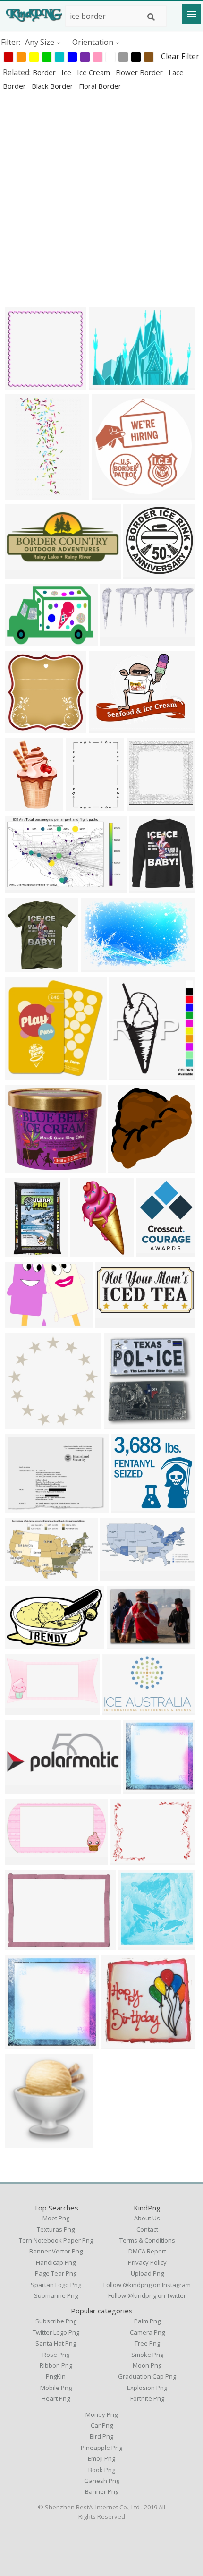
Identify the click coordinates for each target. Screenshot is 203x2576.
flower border (140, 72)
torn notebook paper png (56, 2240)
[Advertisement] (101, 199)
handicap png (56, 2262)
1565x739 (120, 1575)
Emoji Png (101, 2458)
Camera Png (147, 2332)
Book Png (102, 2470)
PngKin (56, 2376)
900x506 (22, 1859)
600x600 (22, 966)
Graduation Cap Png (147, 2376)
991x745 (22, 1507)
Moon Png (147, 2365)
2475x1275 (116, 1322)
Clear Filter (180, 56)
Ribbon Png (56, 2365)
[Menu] (192, 14)
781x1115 (85, 805)
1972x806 (24, 1789)
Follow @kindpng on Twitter (147, 2295)
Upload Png (147, 2273)
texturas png (56, 2229)
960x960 (141, 573)
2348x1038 (26, 573)
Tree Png (147, 2343)
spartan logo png (56, 2285)
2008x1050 (122, 641)
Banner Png (102, 2491)
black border (53, 86)
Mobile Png (56, 2388)
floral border (100, 86)
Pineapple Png (101, 2448)
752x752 (141, 1789)
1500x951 (122, 1709)
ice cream (94, 72)
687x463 (22, 641)
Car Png (102, 2425)
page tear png (56, 2273)
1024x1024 (148, 805)
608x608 (119, 2043)
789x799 (22, 1075)
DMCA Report (147, 2251)
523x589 (147, 888)
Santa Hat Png (56, 2343)
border (45, 72)
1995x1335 (26, 1575)
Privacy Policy (147, 2262)
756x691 (129, 1507)
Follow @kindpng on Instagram (147, 2285)
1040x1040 (113, 494)
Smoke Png (147, 2355)
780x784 (22, 384)
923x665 (22, 1944)
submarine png (56, 2295)
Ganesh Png (102, 2481)
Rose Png (56, 2355)
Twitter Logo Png (56, 2332)
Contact (147, 2229)
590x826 (22, 1251)
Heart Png (56, 2398)
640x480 (106, 384)
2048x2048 (125, 1424)
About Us (147, 2218)
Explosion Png (147, 2388)
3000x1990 (26, 1644)
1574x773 (24, 1709)
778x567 (124, 1644)
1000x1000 (26, 1424)
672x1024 (24, 805)
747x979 (154, 1251)
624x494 (22, 1168)
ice (67, 72)
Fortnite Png (147, 2398)
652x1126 (90, 1251)
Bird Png (101, 2436)
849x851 (22, 727)
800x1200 (24, 494)
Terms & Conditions (147, 2240)
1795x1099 (26, 888)
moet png (56, 2218)
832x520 (98, 966)
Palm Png (147, 2321)
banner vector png (56, 2251)
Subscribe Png (56, 2321)
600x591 (126, 1168)
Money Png (101, 2414)
